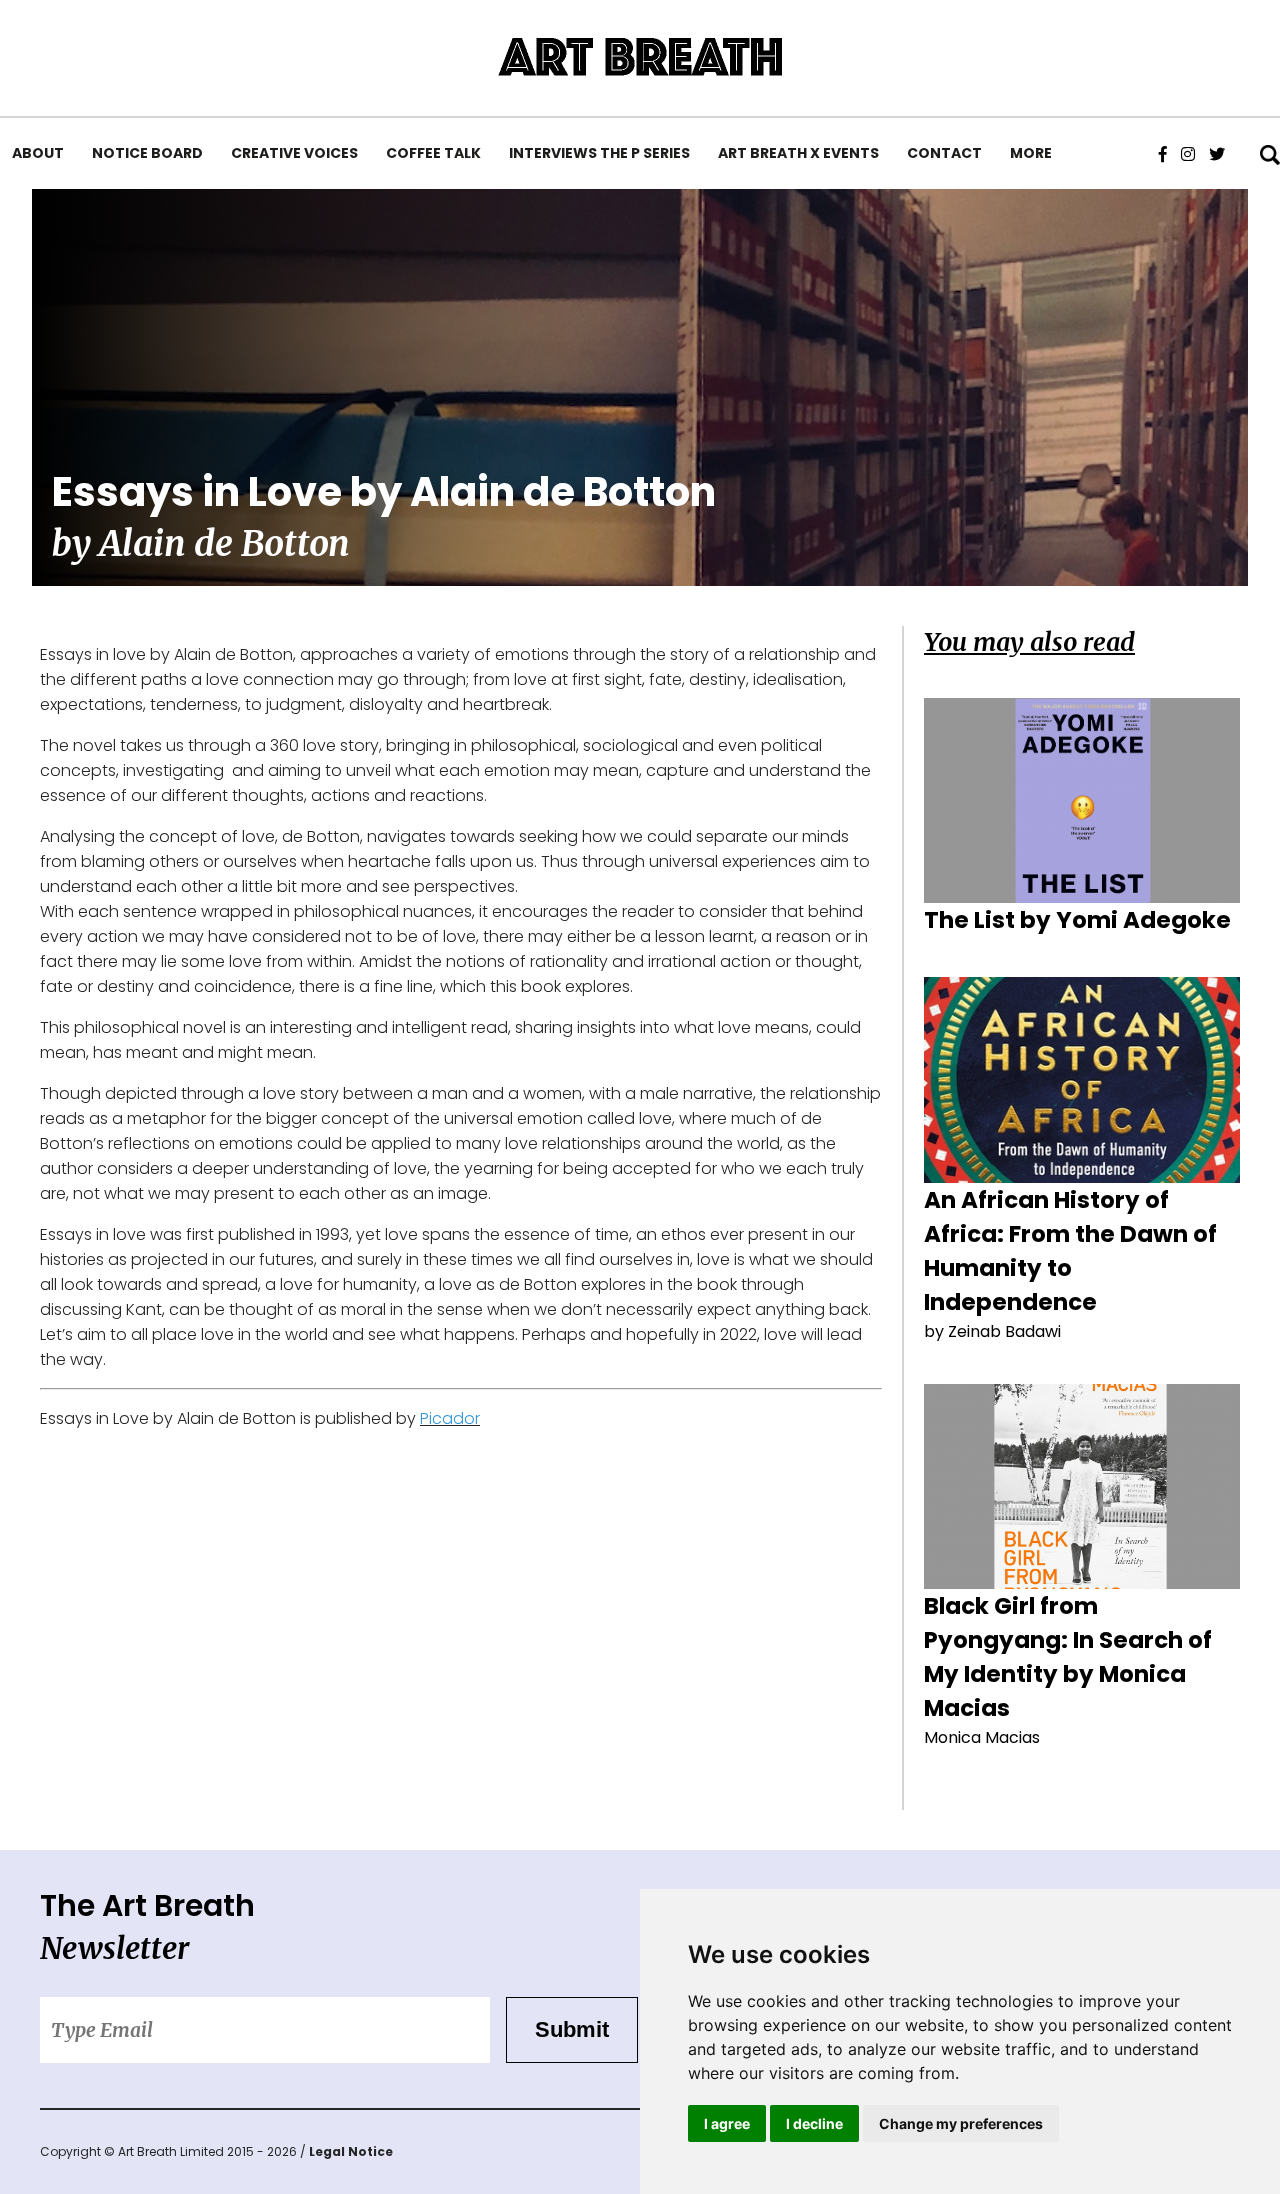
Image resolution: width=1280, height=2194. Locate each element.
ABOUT (38, 153)
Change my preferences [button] (961, 2123)
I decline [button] (814, 2123)
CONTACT (944, 153)
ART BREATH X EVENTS (798, 153)
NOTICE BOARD (147, 153)
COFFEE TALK (433, 153)
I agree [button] (727, 2123)
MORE (1031, 153)
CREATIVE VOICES (294, 153)
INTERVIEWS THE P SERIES (599, 153)
